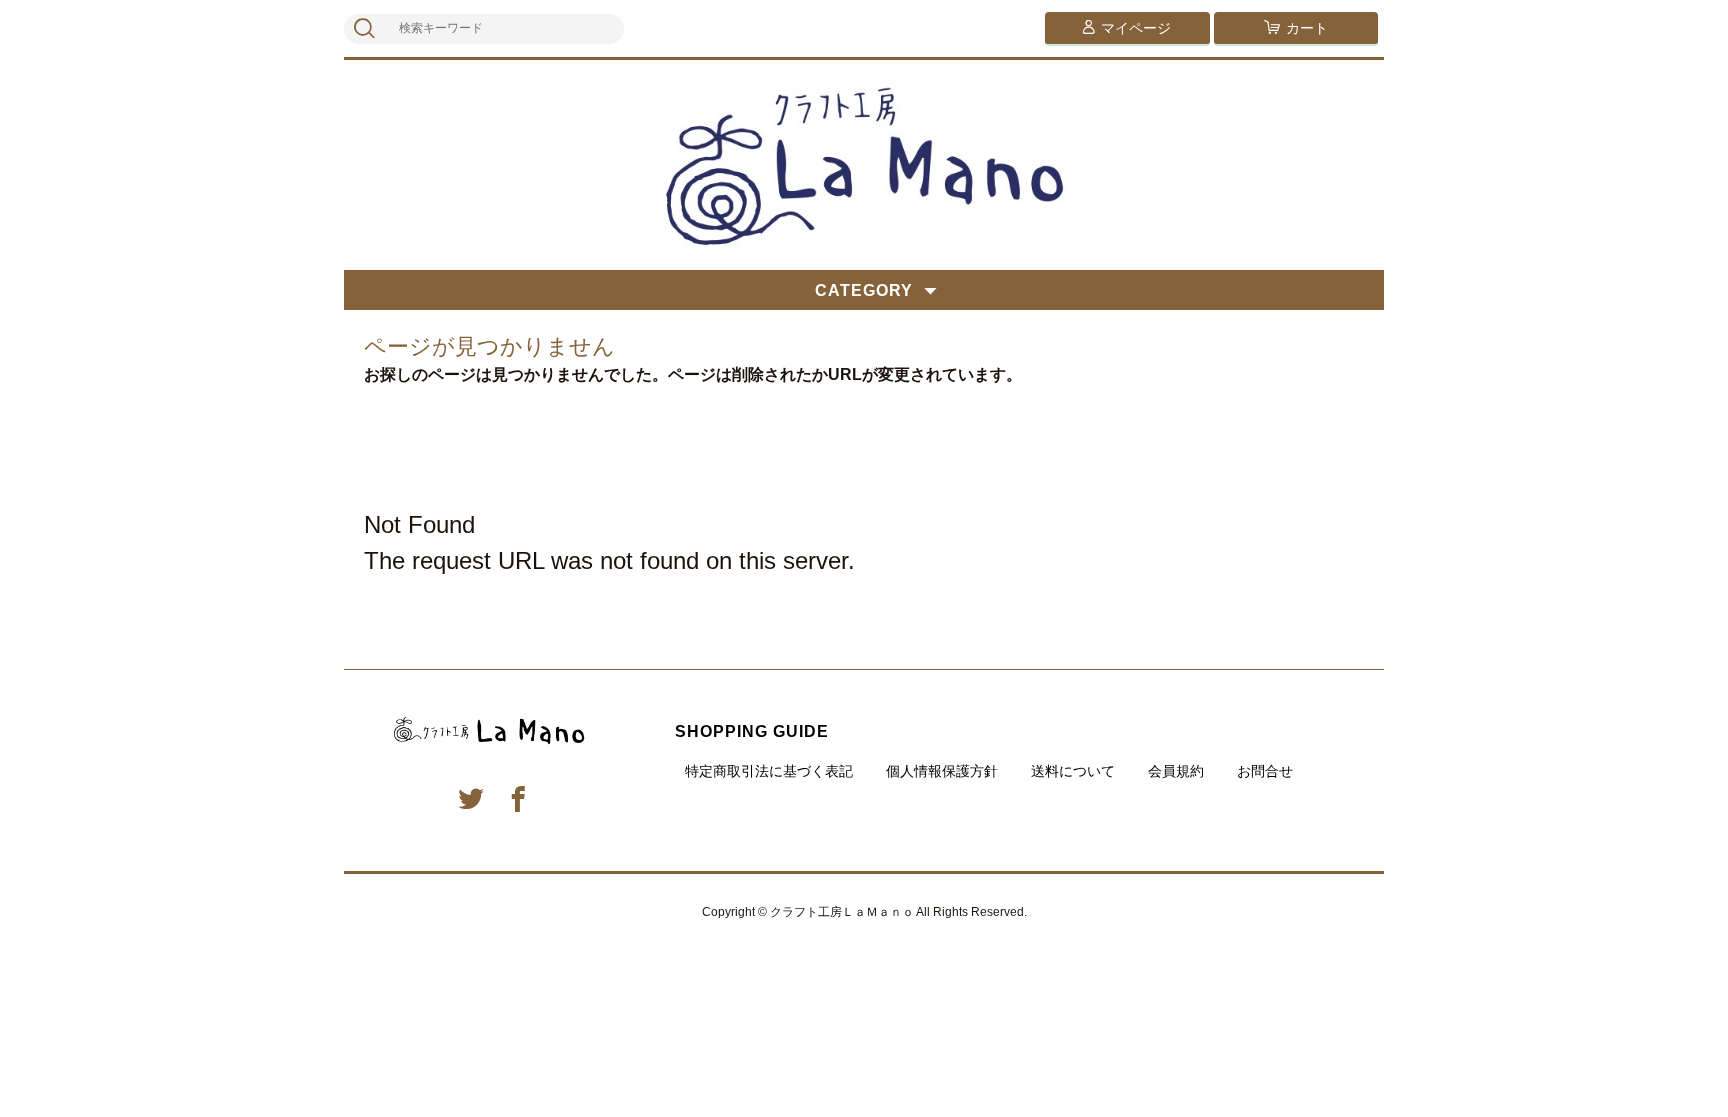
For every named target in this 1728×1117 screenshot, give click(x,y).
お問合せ (1265, 771)
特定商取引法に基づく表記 (769, 771)
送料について (1073, 771)
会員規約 (1176, 771)
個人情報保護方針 (942, 771)
